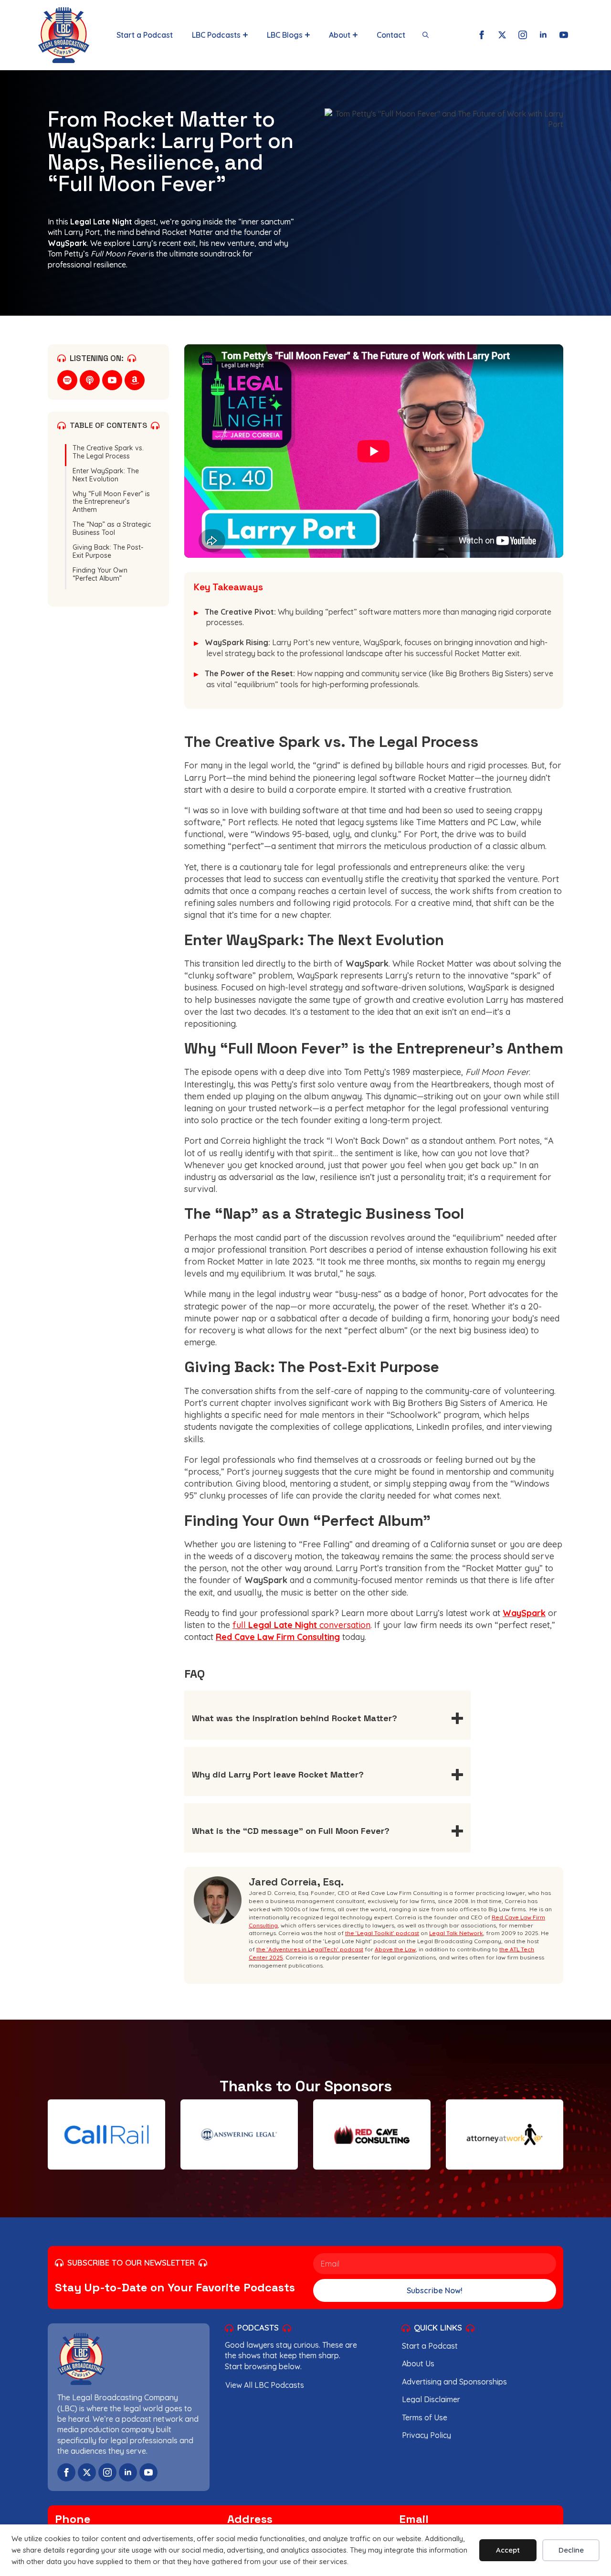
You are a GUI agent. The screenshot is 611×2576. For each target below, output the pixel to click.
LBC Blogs (285, 35)
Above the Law (395, 1949)
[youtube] (112, 380)
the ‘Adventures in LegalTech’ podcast (310, 1949)
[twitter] (87, 2472)
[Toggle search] (426, 35)
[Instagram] (523, 35)
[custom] (67, 380)
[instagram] (107, 2472)
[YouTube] (564, 35)
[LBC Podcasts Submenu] (244, 35)
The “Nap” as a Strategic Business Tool (112, 529)
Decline (571, 2550)
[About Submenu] (354, 35)
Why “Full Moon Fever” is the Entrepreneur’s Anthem (111, 502)
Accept (508, 2550)
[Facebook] (482, 35)
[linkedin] (128, 2472)
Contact (391, 35)
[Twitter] (502, 35)
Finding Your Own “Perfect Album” (100, 575)
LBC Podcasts (216, 35)
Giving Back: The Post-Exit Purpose (108, 552)
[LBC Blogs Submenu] (306, 35)
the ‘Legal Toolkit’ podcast (382, 1933)
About (340, 35)
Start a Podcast (145, 35)
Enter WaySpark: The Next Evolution (106, 475)
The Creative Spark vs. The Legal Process (108, 452)
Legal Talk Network (456, 1933)
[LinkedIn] (543, 35)
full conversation (301, 1625)
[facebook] (66, 2472)
